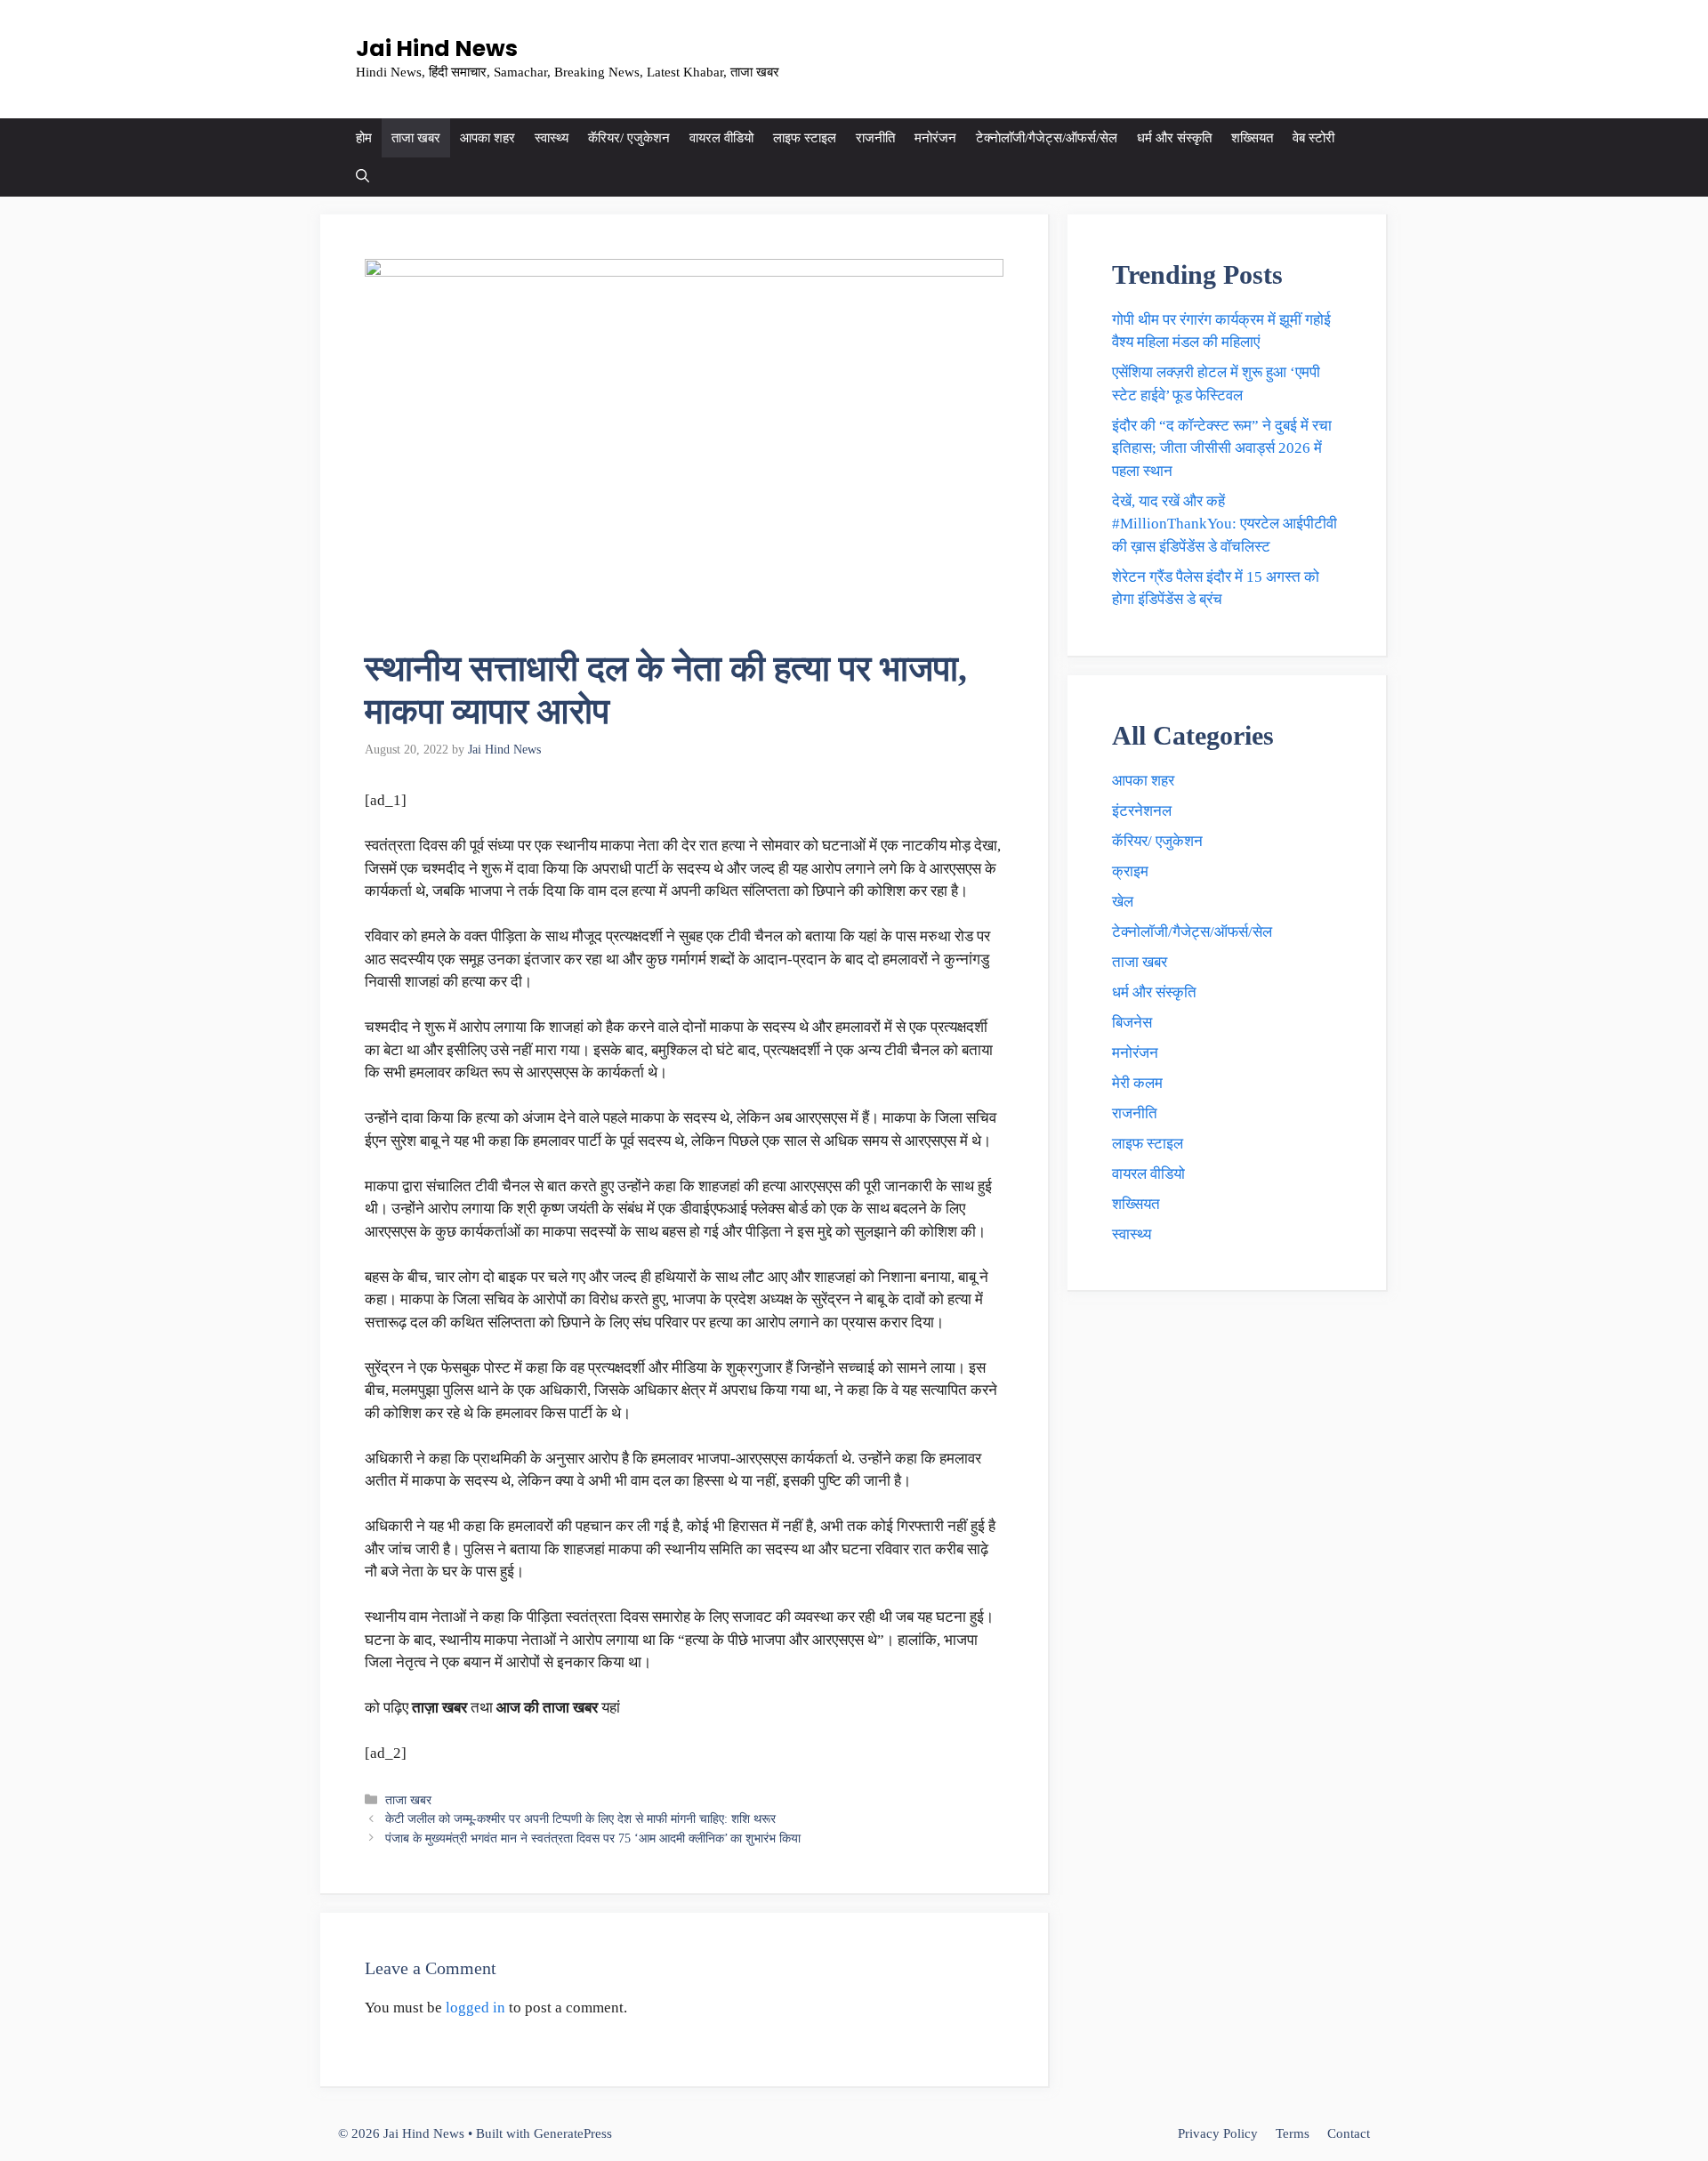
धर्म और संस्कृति (1174, 138)
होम (364, 138)
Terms (1293, 2133)
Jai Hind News (437, 48)
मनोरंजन (935, 138)
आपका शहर (487, 138)
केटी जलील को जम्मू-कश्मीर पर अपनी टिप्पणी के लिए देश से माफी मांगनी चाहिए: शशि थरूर (580, 1818)
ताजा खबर (416, 138)
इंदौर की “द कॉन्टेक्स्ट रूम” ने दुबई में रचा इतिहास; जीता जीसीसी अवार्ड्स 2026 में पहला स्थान (1222, 448)
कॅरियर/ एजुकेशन (629, 138)
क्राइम (1130, 871)
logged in (475, 2008)
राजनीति (875, 138)
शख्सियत (1252, 138)
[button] (363, 177)
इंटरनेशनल (1142, 811)
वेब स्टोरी (1313, 138)
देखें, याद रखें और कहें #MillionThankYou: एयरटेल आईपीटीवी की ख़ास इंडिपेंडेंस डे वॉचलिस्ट (1225, 524)
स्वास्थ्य (552, 138)
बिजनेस (1132, 1023)
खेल (1123, 902)
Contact (1349, 2133)
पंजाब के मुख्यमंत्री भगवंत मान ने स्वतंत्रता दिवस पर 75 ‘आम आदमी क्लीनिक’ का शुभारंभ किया (593, 1838)
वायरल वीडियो (721, 138)
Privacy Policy (1218, 2133)
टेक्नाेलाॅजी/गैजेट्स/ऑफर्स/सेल (1047, 138)
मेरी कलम (1137, 1083)
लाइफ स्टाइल (805, 138)
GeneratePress (573, 2133)
